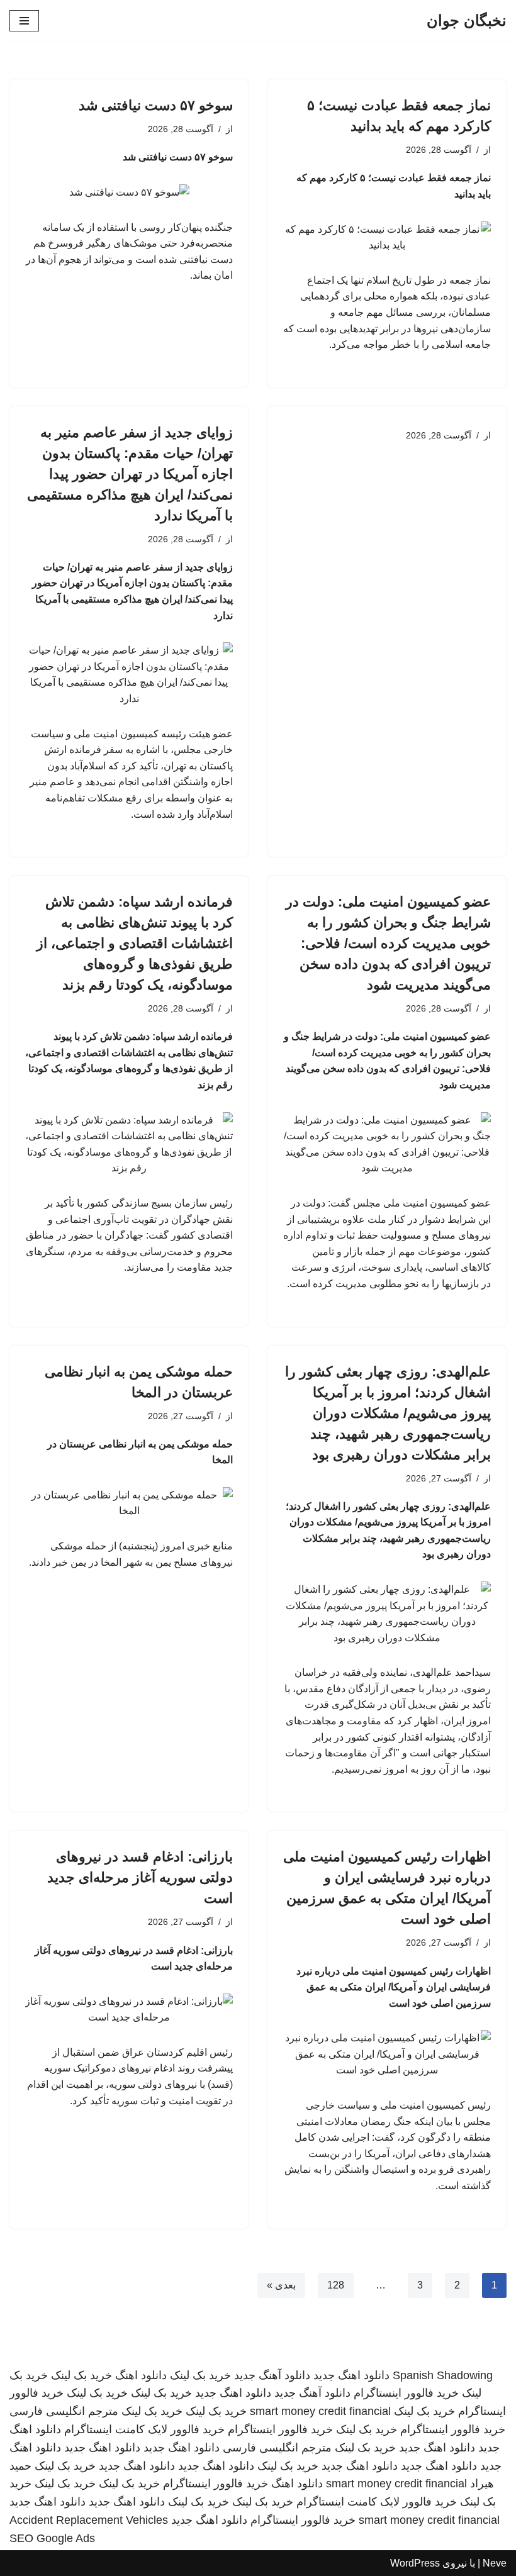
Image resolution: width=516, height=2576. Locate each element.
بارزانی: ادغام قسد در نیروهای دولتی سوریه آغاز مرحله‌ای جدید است (140, 1877)
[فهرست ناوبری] (24, 21)
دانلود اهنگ (141, 2375)
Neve (495, 2563)
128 (336, 2285)
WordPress (415, 2563)
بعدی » (281, 2285)
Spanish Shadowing (443, 2375)
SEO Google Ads (52, 2538)
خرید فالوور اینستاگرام (406, 2393)
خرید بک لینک (200, 2375)
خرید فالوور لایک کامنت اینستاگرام (144, 2429)
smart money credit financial (320, 2411)
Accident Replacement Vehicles (89, 2520)
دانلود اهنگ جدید (351, 2375)
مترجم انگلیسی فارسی (64, 2411)
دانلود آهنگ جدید (272, 2375)
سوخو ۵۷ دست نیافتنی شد (156, 105)
